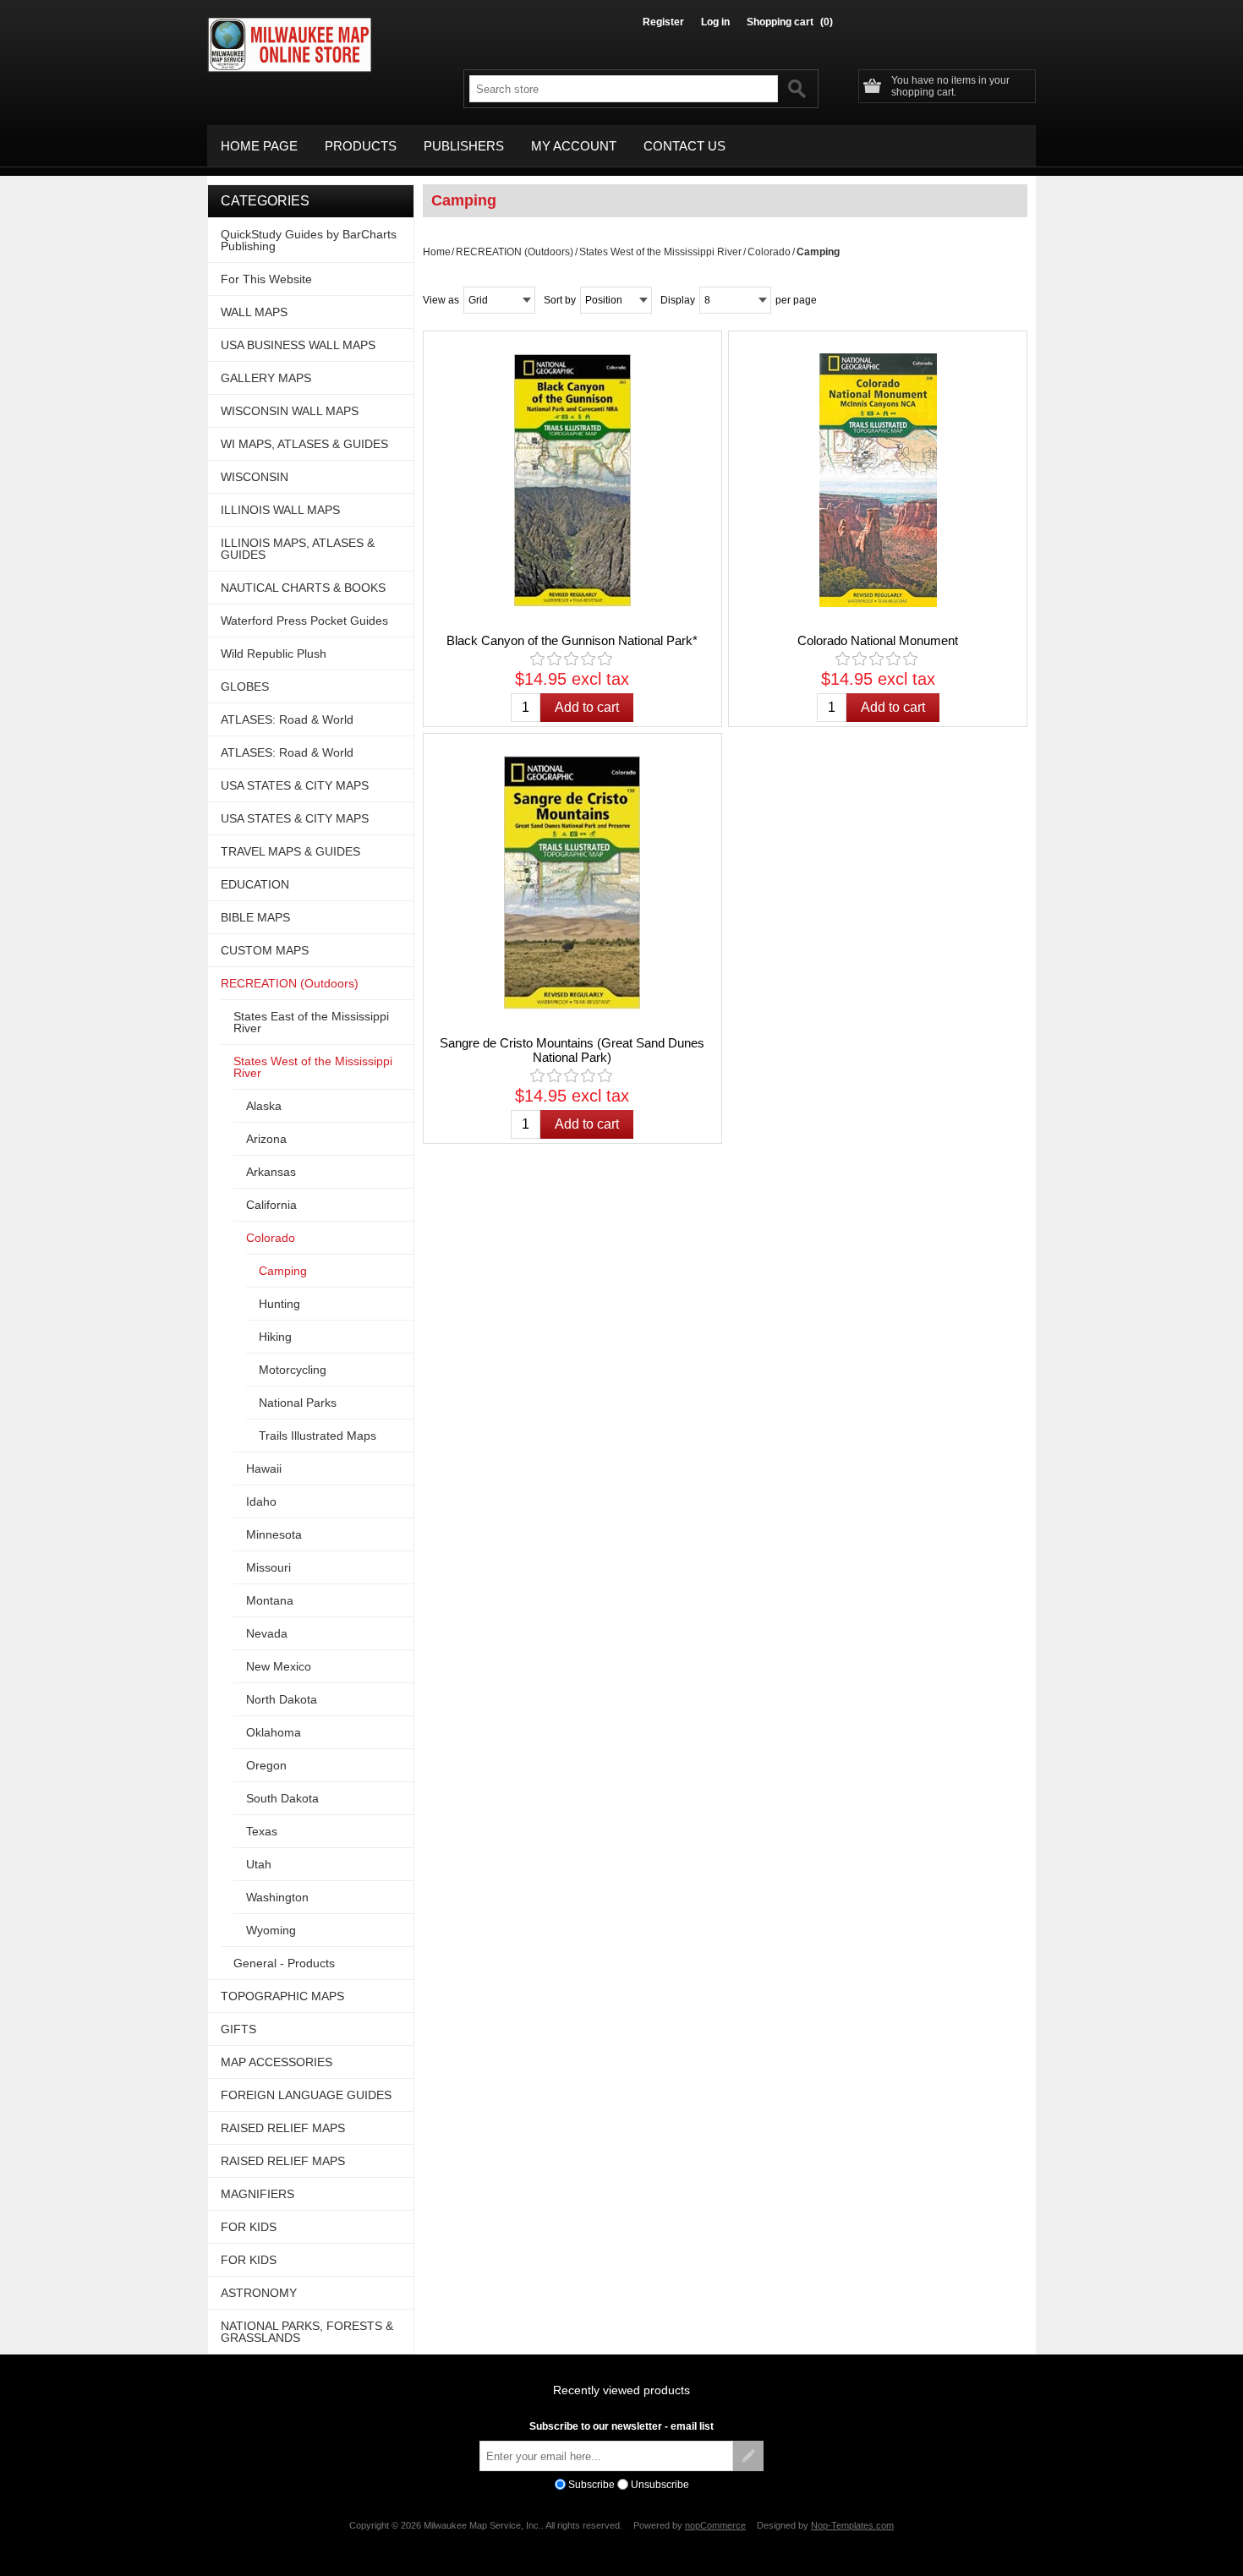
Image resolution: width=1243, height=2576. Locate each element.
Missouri (268, 1567)
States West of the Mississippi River (660, 252)
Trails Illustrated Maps (318, 1436)
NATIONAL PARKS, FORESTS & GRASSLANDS (307, 2332)
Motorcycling (293, 1370)
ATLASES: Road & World (287, 719)
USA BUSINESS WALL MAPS (298, 345)
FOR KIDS (249, 2227)
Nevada (267, 1633)
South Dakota (282, 1798)
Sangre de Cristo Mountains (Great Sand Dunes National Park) (572, 1050)
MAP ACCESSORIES (277, 2062)
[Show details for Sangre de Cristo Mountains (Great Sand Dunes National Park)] (572, 883)
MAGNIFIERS (257, 2194)
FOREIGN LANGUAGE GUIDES (306, 2095)
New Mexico (279, 1666)
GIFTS (238, 2029)
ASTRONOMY (259, 2293)
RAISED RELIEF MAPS (283, 2128)
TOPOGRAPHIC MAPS (282, 1996)
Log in (715, 22)
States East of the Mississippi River (311, 1022)
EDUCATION (255, 884)
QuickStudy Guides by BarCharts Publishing (309, 240)
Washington (277, 1897)
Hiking (275, 1337)
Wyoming (271, 1930)
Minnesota (274, 1534)
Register (663, 22)
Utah (259, 1864)
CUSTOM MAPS (265, 950)
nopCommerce (715, 2525)
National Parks (298, 1403)
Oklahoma (274, 1732)
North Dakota (282, 1699)
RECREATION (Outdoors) (515, 252)
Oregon (266, 1765)
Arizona (266, 1139)
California (271, 1205)
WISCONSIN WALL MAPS (290, 411)
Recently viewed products (621, 2390)
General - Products (284, 1963)
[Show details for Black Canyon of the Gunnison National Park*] (572, 480)
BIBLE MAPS (255, 917)
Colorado (769, 252)
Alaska (264, 1106)
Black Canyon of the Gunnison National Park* (572, 640)
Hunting (279, 1304)
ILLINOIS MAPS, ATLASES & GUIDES (298, 549)
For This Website (266, 279)
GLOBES (245, 686)
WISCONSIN (255, 477)
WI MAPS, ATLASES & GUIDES (304, 444)
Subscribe (591, 2485)
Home (437, 252)
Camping (283, 1271)
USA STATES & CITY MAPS (295, 785)
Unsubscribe (660, 2485)
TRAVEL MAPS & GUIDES (290, 851)
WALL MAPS (254, 312)
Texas (262, 1831)
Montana (270, 1600)
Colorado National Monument (878, 640)
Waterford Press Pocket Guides (304, 621)
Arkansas (271, 1172)
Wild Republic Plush (274, 654)
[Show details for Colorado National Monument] (878, 480)
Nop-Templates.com (852, 2525)
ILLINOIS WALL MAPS (280, 510)
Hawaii (264, 1468)
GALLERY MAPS (266, 378)
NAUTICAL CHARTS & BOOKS (303, 588)
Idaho (261, 1501)
